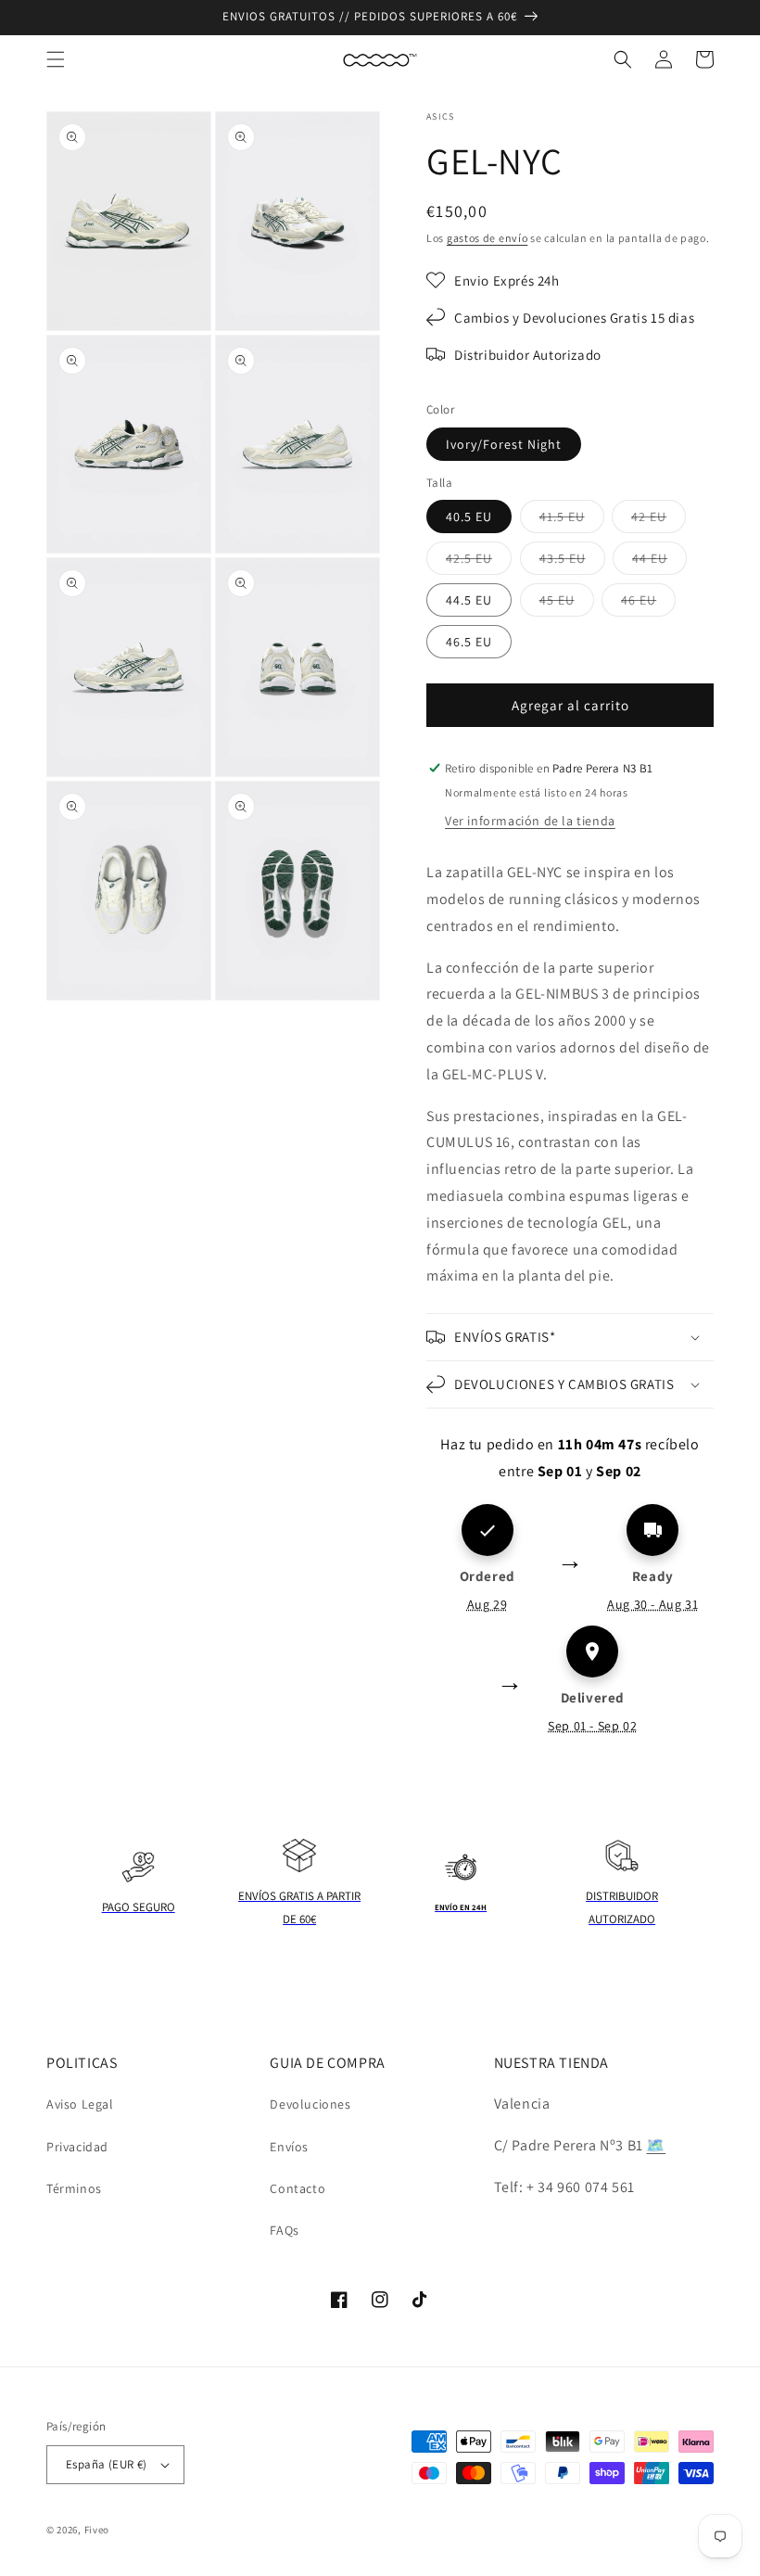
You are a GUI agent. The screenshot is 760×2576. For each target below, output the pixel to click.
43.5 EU (572, 562)
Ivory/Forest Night (504, 444)
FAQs (284, 2230)
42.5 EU (479, 562)
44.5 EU (469, 600)
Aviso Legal (80, 2104)
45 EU (567, 604)
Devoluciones (310, 2104)
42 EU (659, 520)
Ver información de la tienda (530, 821)
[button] (56, 59)
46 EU (648, 604)
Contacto (298, 2188)
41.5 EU (572, 520)
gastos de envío (488, 238)
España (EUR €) (107, 2464)
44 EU (659, 562)
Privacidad (77, 2147)
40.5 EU (469, 516)
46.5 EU (469, 642)
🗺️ (656, 2145)
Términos (74, 2188)
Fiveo (97, 2530)
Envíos (289, 2147)
